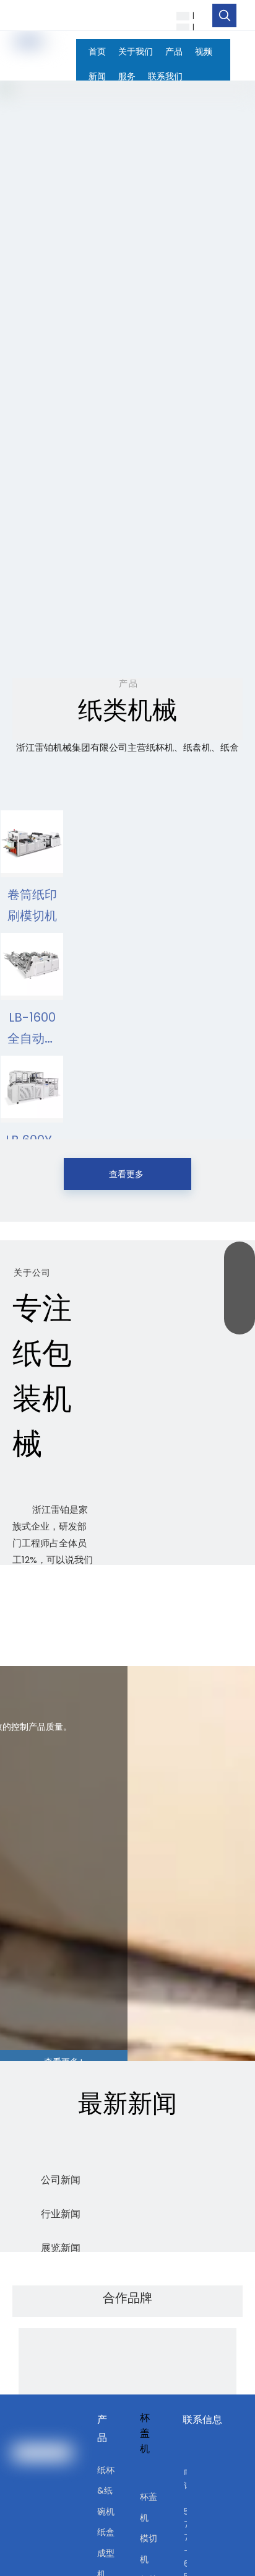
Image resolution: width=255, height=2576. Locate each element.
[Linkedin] (122, 15)
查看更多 (127, 1174)
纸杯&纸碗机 (106, 2491)
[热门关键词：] (225, 15)
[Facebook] (103, 15)
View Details (32, 866)
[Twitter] (141, 15)
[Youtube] (160, 15)
